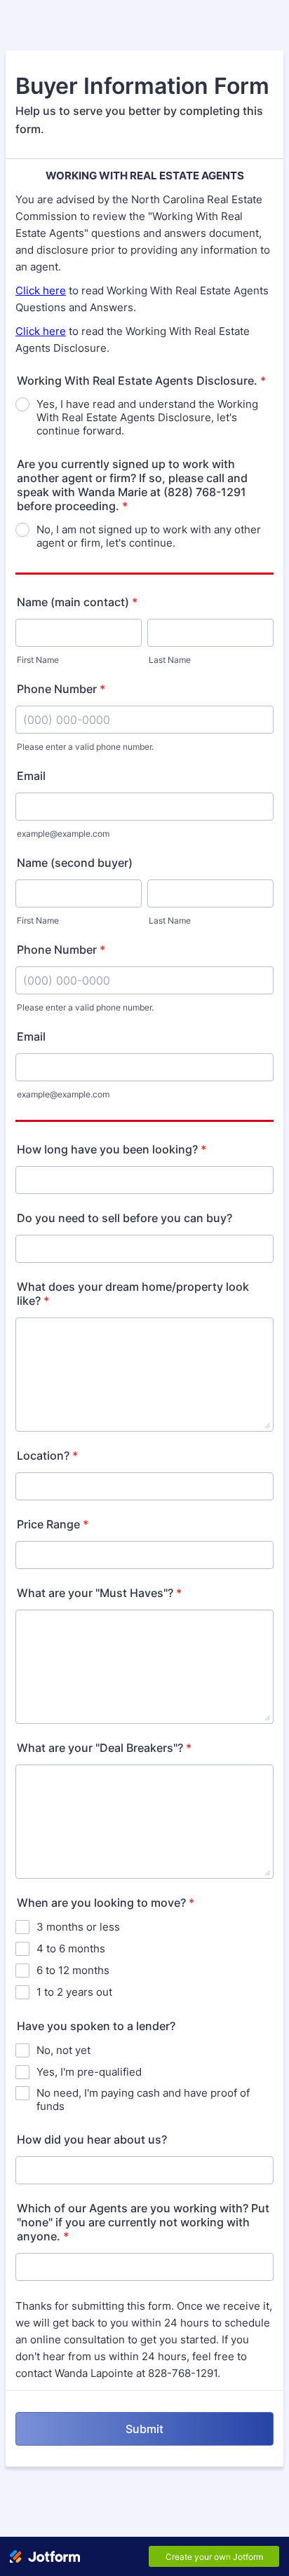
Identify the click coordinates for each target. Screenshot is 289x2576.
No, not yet (63, 2050)
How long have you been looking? (112, 1149)
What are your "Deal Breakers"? (104, 1748)
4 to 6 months (71, 1948)
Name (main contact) (77, 602)
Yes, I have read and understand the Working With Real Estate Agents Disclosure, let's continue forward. (147, 417)
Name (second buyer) (75, 863)
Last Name (170, 660)
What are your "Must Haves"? (99, 1593)
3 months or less (78, 1927)
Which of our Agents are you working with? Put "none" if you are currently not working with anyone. (143, 2222)
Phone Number (61, 689)
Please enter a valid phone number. (85, 747)
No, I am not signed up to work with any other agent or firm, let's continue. (149, 536)
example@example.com (63, 834)
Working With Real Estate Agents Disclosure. (141, 381)
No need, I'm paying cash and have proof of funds (143, 2099)
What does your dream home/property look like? (133, 1294)
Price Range (53, 1524)
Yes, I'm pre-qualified (89, 2072)
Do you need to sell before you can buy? (125, 1218)
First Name (38, 660)
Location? (47, 1455)
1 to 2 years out (74, 1992)
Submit (144, 2429)
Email (31, 776)
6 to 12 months (73, 1970)
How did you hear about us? (92, 2139)
